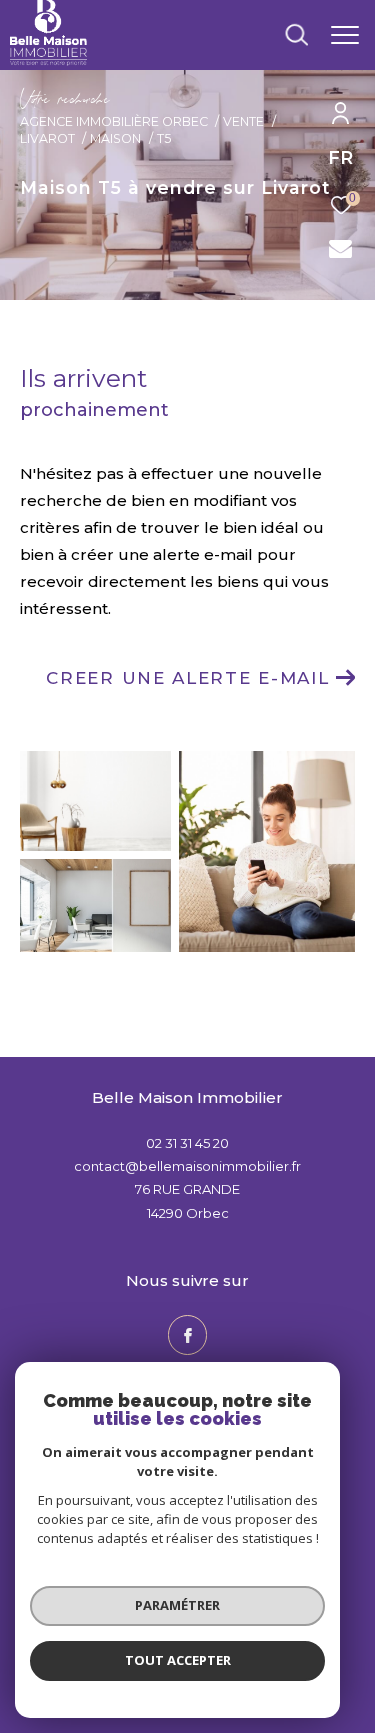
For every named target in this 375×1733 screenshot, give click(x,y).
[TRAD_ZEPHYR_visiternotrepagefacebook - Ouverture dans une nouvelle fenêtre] (188, 1335)
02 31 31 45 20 (187, 1143)
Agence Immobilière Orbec (114, 121)
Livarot (47, 138)
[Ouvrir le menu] (345, 35)
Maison (115, 138)
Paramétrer (177, 1605)
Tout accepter (178, 1660)
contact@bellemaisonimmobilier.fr (187, 1166)
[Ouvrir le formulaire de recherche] (297, 35)
